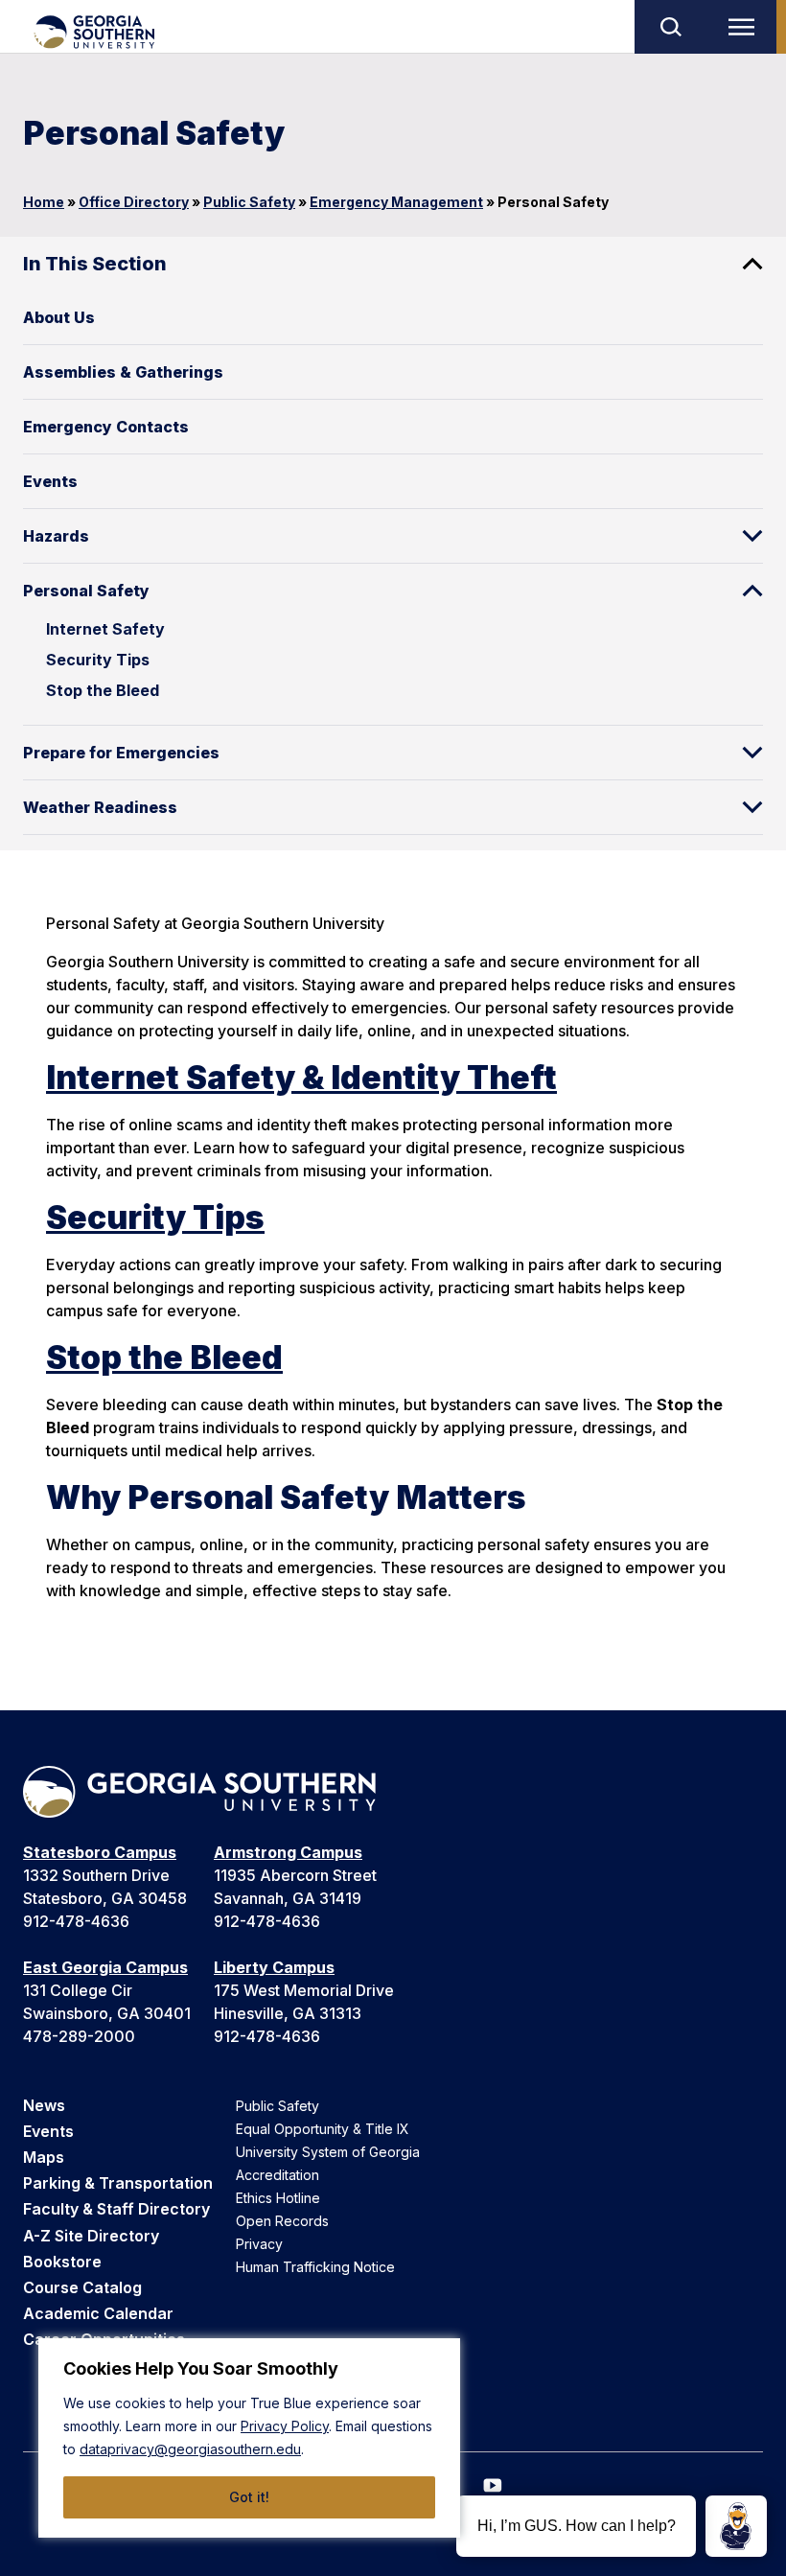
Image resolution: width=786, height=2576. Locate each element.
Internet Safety (105, 629)
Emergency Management (396, 202)
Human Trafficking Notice (315, 2267)
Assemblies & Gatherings (123, 372)
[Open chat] (736, 2526)
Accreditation (277, 2175)
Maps (44, 2157)
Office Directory (134, 202)
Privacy (259, 2244)
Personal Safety (86, 591)
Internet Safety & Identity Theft (301, 1077)
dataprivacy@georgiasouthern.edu (190, 2449)
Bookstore (62, 2262)
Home (44, 202)
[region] (249, 2438)
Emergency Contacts (106, 427)
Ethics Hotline (278, 2198)
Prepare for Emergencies (121, 753)
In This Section (95, 264)
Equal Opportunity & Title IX (323, 2129)
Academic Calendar (98, 2313)
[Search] (670, 27)
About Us (59, 317)
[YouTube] (493, 2485)
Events (50, 481)
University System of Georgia (328, 2152)
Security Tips (98, 660)
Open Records (282, 2221)
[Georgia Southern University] (93, 32)
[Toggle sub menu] (752, 536)
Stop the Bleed (103, 690)
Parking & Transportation (118, 2183)
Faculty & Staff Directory (116, 2209)
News (44, 2105)
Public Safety (249, 202)
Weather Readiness (100, 807)
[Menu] (746, 27)
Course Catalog (82, 2287)
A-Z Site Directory (91, 2236)
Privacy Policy (285, 2426)
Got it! (249, 2497)
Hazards (56, 536)
